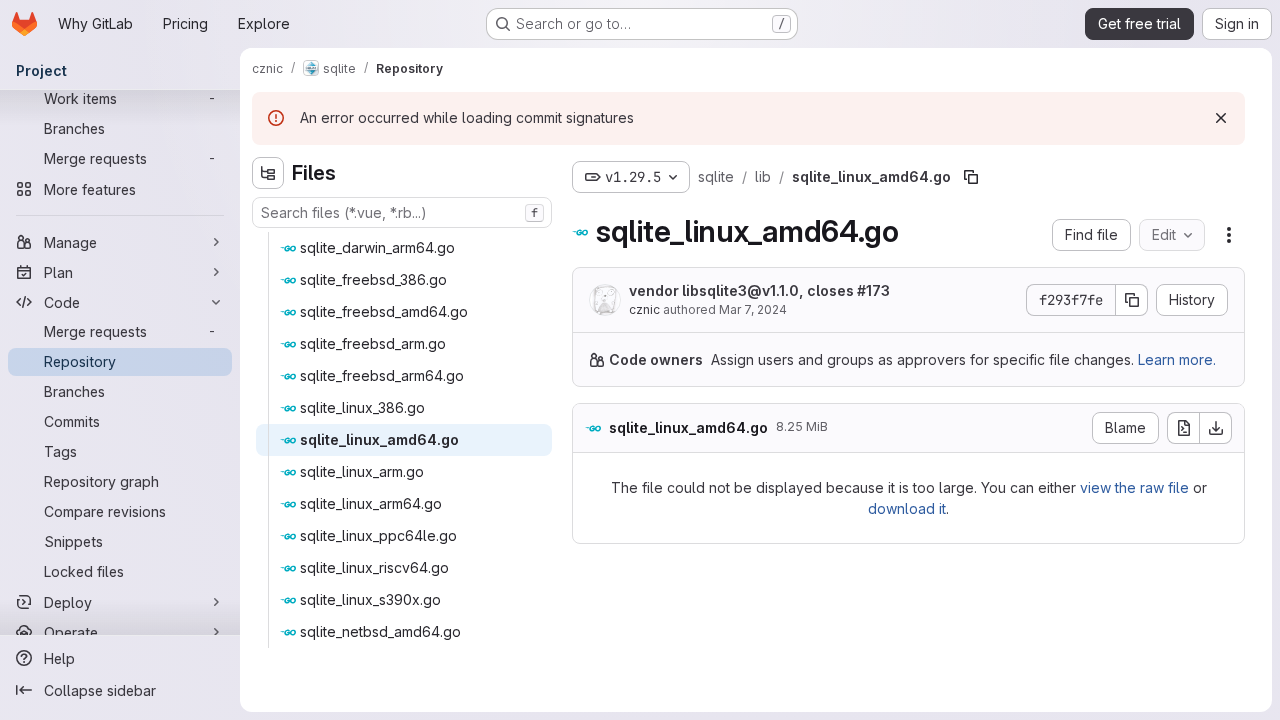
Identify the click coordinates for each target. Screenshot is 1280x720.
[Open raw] (1183, 428)
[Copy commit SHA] (1132, 300)
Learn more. (1177, 359)
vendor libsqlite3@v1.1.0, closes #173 (759, 290)
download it (907, 508)
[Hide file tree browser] (268, 173)
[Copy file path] (971, 177)
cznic (644, 309)
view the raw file (1134, 487)
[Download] (1216, 428)
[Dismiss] (1221, 118)
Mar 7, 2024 (753, 309)
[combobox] (402, 212)
